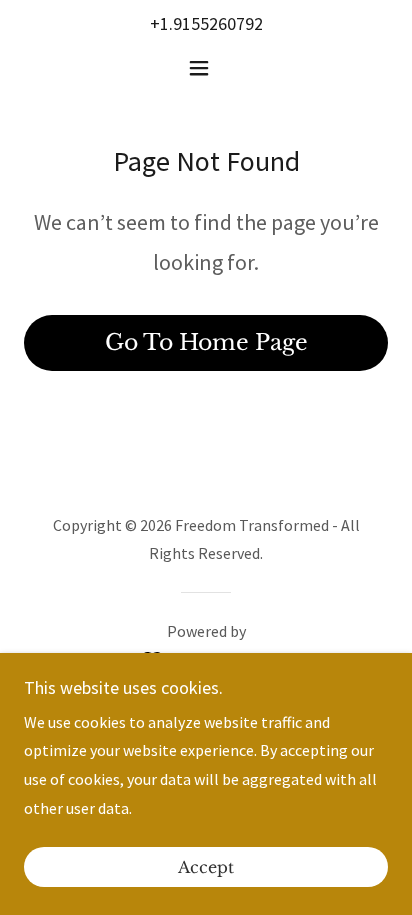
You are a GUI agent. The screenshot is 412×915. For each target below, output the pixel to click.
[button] (206, 68)
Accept (206, 867)
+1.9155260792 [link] (206, 23)
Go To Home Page (206, 342)
